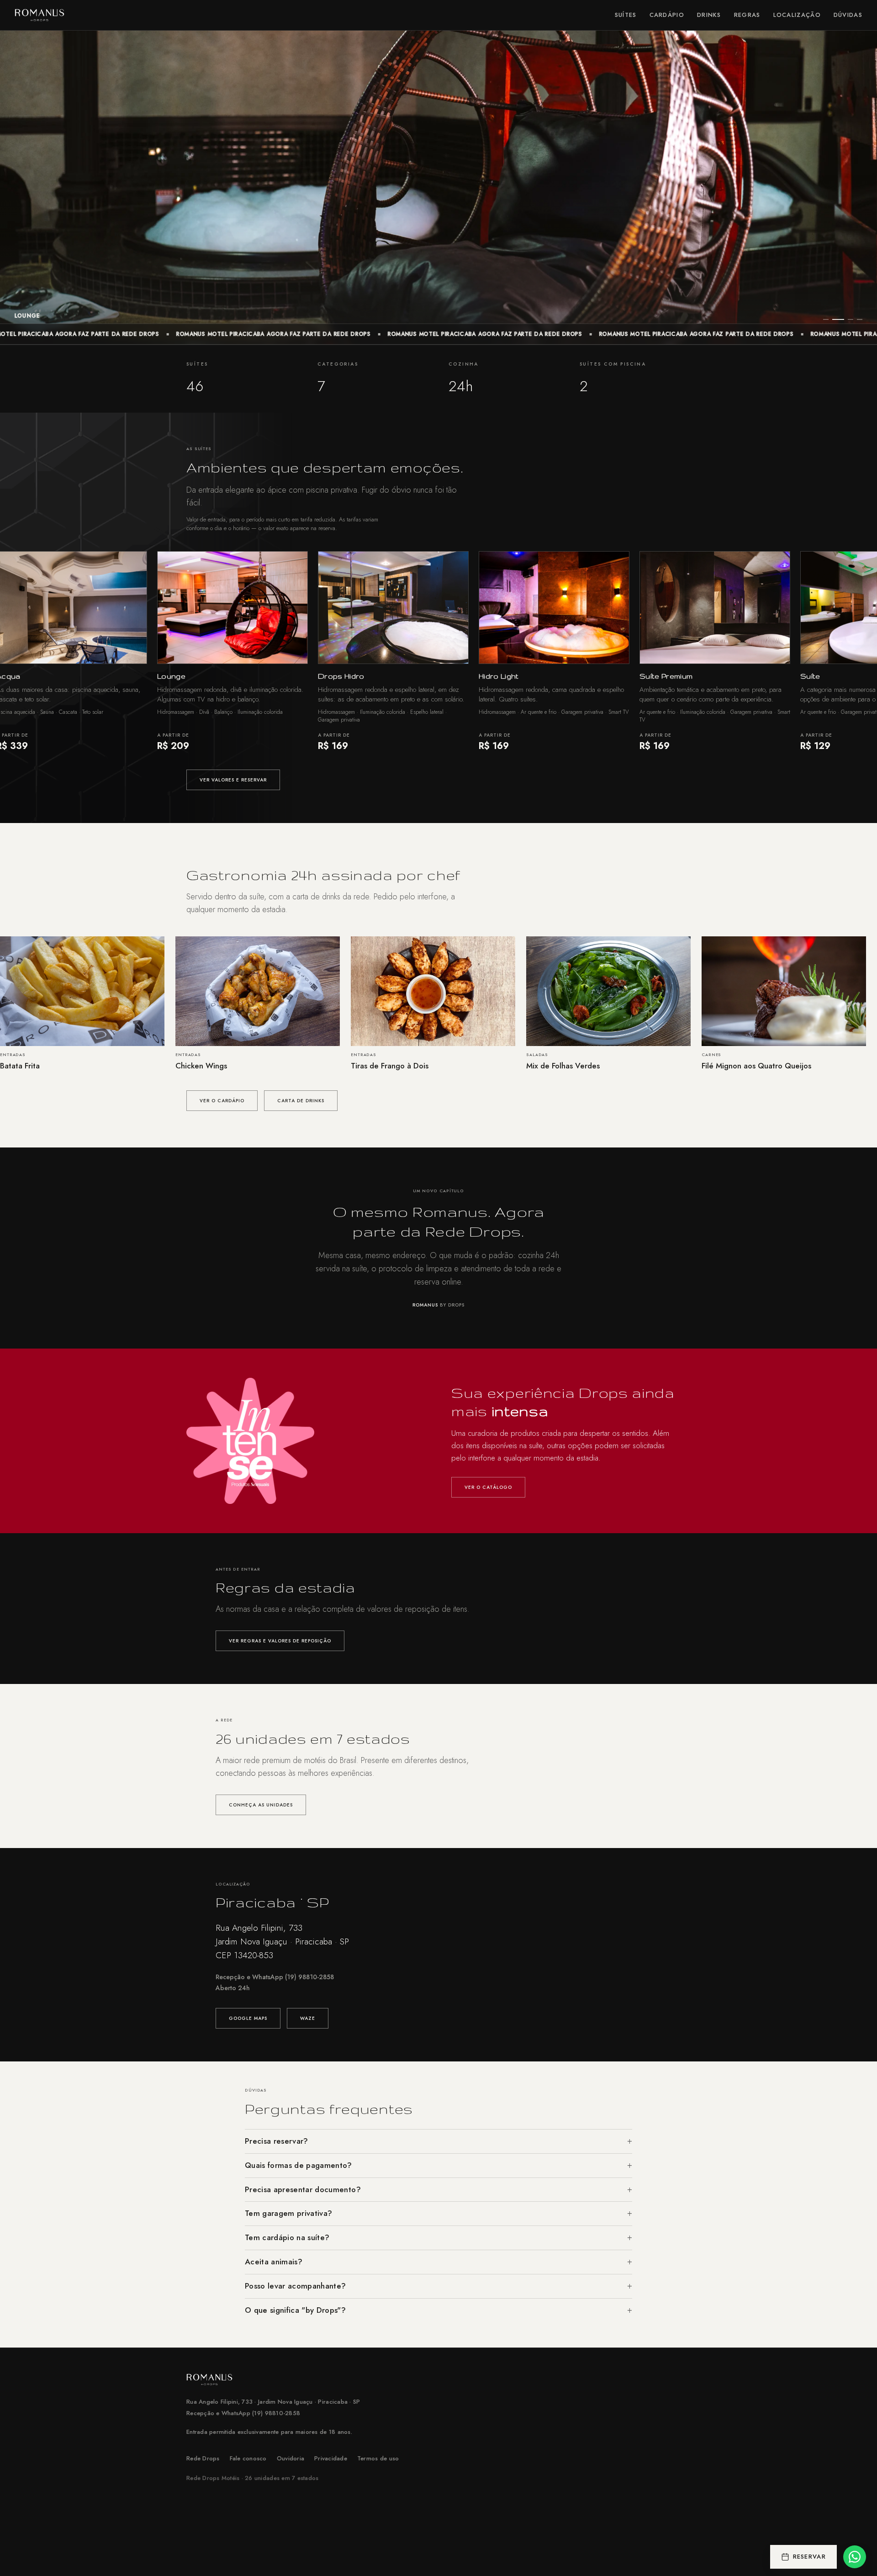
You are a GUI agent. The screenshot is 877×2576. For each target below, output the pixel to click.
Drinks (709, 15)
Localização (797, 15)
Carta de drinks (301, 1101)
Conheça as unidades (261, 1805)
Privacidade (331, 2458)
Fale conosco (248, 2458)
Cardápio (667, 15)
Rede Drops (203, 2458)
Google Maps (248, 2018)
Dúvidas (848, 15)
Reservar (809, 2557)
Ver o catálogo (488, 1487)
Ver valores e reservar (233, 780)
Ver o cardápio (222, 1101)
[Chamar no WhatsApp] (855, 2557)
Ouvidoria (291, 2458)
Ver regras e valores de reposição (280, 1641)
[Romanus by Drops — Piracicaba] (40, 15)
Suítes (626, 15)
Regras (747, 15)
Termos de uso (378, 2458)
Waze (308, 2018)
